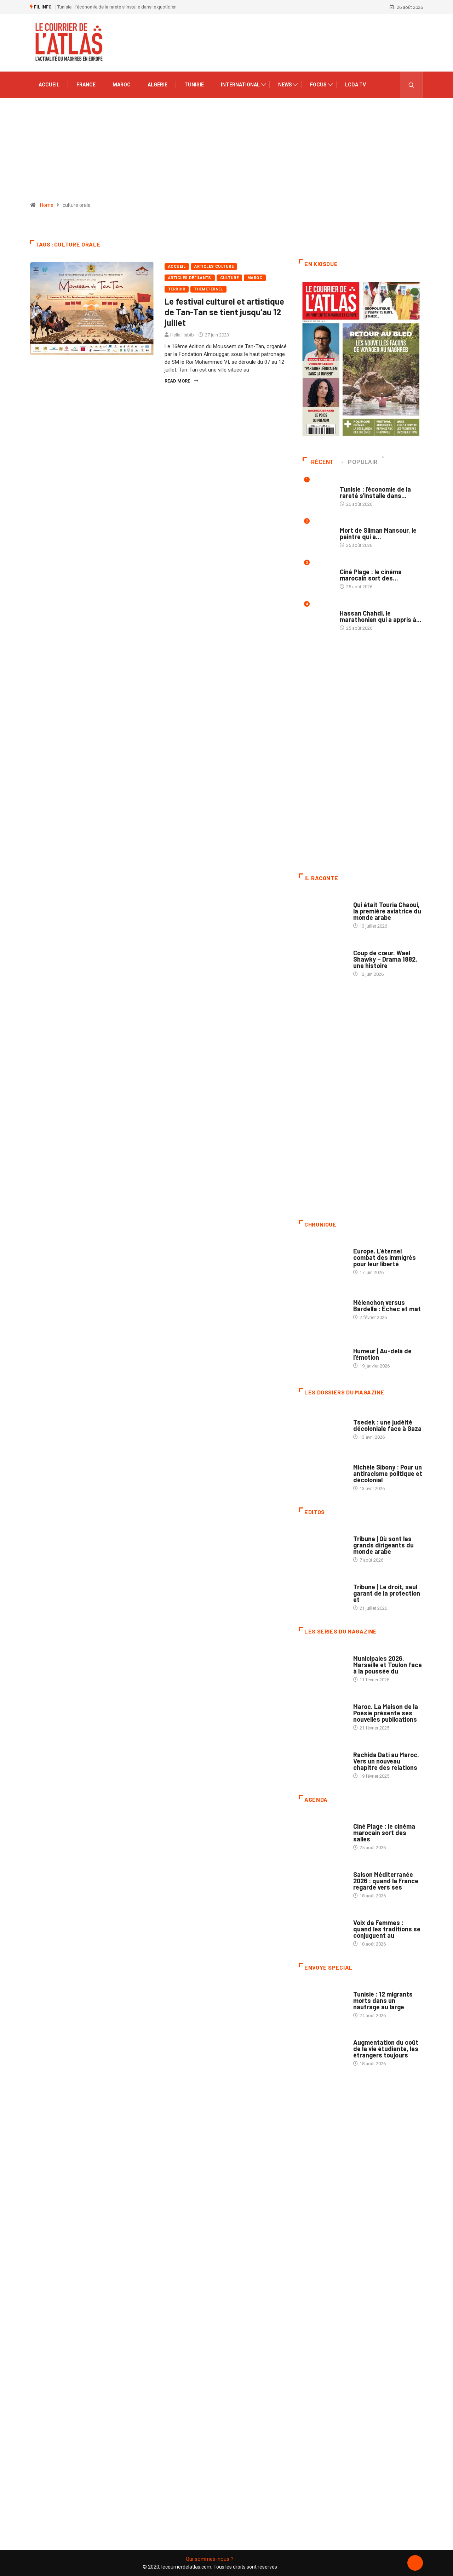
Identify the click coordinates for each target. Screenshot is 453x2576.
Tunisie (194, 85)
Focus (318, 85)
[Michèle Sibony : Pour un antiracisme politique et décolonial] (323, 1474)
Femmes (362, 1460)
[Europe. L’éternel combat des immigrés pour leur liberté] (323, 1258)
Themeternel (208, 289)
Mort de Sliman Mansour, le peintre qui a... (378, 533)
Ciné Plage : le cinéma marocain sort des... (371, 575)
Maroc (122, 85)
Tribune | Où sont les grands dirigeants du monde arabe (383, 1545)
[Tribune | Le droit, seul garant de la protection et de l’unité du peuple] (323, 1594)
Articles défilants (190, 278)
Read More (177, 381)
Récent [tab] (323, 462)
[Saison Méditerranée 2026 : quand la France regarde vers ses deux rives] (323, 1881)
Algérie (157, 85)
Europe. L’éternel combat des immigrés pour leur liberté (385, 1257)
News (285, 85)
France (86, 85)
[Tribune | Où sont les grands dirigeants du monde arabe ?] (323, 1546)
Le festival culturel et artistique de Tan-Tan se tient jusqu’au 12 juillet (224, 312)
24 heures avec (370, 1748)
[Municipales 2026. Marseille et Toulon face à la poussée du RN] (323, 1665)
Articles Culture (214, 267)
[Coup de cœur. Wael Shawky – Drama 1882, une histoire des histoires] (323, 960)
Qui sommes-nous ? (210, 2559)
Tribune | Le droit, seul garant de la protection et (387, 1593)
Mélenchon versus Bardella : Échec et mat (387, 1306)
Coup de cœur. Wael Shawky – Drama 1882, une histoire (385, 959)
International (240, 85)
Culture (229, 278)
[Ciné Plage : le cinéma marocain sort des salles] (323, 1833)
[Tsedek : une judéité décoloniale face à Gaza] (323, 1426)
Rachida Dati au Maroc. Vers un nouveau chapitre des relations (386, 1761)
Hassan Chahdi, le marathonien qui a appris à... (381, 616)
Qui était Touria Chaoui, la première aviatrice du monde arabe (387, 911)
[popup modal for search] (411, 85)
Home (47, 205)
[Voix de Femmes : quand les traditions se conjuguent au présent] (323, 1930)
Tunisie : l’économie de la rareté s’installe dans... (375, 492)
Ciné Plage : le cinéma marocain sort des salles (384, 1833)
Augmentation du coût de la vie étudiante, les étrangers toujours (386, 2049)
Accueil (49, 85)
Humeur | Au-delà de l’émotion (382, 1354)
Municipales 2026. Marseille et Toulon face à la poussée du (388, 1665)
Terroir (177, 289)
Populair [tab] (363, 462)
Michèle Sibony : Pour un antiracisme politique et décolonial (388, 1473)
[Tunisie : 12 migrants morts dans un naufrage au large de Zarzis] (323, 2001)
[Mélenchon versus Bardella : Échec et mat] (323, 1306)
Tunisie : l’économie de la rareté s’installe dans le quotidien (117, 7)
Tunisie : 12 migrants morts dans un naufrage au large (383, 2000)
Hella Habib (182, 335)
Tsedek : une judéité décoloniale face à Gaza (387, 1425)
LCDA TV (355, 85)
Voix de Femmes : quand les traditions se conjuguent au (387, 1929)
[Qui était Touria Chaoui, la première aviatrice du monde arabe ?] (323, 912)
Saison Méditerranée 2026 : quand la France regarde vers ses (386, 1881)
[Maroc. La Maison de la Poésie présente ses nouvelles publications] (323, 1714)
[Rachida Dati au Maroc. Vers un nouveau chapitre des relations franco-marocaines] (323, 1762)
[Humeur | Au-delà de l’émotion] (323, 1354)
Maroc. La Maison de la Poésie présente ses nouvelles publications (386, 1713)
